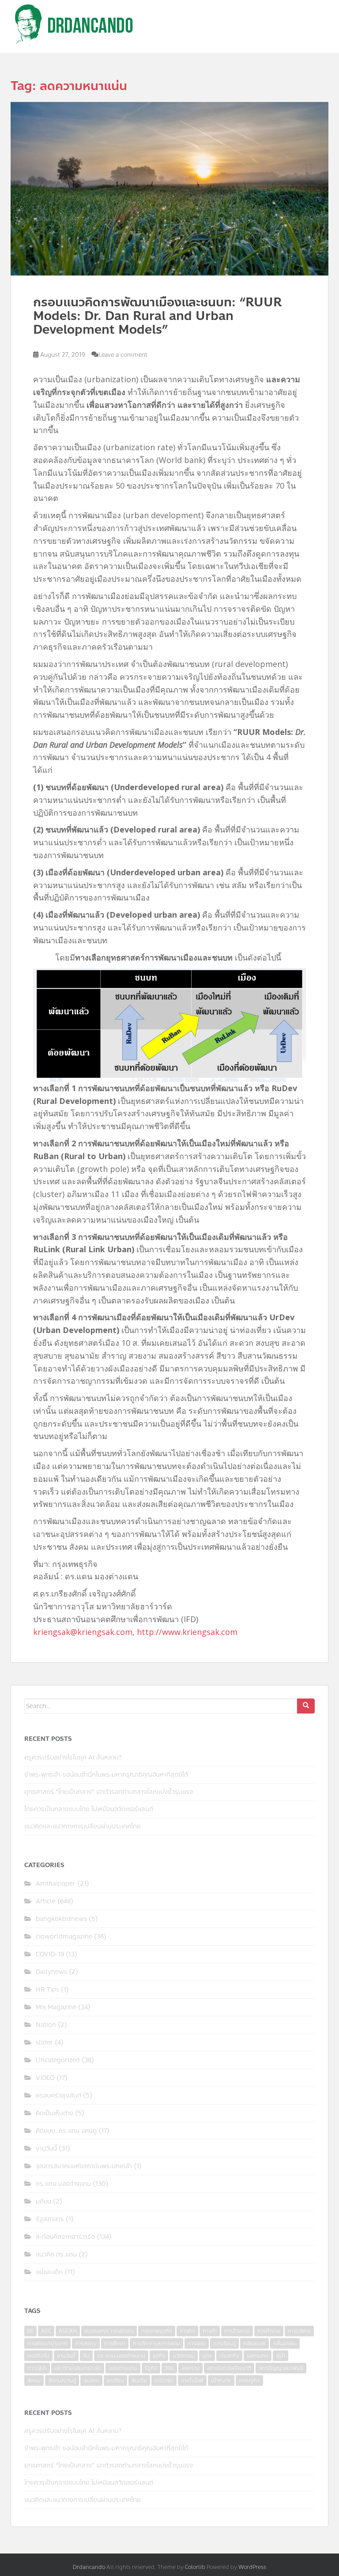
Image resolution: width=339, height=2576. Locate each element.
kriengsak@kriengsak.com (83, 1632)
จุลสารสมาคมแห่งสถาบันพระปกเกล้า (84, 2166)
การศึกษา (115, 2343)
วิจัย (169, 2368)
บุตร (207, 2356)
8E (30, 2331)
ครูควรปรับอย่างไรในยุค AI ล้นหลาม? (73, 1757)
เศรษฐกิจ (249, 2380)
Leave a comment (123, 355)
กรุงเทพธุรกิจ (157, 2331)
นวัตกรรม (184, 2356)
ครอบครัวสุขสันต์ (58, 2096)
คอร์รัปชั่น (38, 2356)
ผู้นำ (281, 2356)
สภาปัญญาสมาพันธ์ (281, 2368)
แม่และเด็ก (49, 2272)
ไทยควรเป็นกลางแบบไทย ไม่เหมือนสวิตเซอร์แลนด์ (89, 1809)
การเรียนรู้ (224, 2343)
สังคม (34, 2380)
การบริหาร (299, 2331)
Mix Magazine (56, 2007)
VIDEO (45, 2078)
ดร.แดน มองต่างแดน (63, 2184)
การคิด (187, 2331)
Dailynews (51, 1972)
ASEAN (68, 2331)
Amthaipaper (56, 1884)
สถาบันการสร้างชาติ (229, 2368)
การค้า (210, 2331)
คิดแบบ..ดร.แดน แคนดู (66, 2131)
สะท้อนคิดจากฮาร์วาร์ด (65, 2237)
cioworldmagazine (64, 1937)
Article (46, 1901)
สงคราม (190, 2368)
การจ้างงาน (237, 2331)
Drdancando (89, 2567)
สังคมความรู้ (62, 2380)
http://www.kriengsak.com (187, 1632)
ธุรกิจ (159, 2356)
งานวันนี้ (46, 2149)
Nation (46, 2025)
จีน (86, 2356)
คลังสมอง (254, 2343)
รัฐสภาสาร (50, 2219)
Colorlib (195, 2567)
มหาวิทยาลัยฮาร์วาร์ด (78, 2368)
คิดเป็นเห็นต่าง (55, 2113)
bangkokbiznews (61, 1919)
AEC (46, 2331)
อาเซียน (115, 2380)
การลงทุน (86, 2343)
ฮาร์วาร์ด (164, 2380)
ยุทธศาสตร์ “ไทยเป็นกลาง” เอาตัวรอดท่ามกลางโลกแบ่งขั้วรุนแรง (109, 1792)
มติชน (43, 2201)
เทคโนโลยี (192, 2380)
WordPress (252, 2567)
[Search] (306, 1706)
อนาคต (91, 2380)
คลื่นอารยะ (285, 2343)
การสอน (197, 2343)
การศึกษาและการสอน (156, 2343)
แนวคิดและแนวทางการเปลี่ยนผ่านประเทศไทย (83, 1826)
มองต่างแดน (123, 2368)
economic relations (109, 2331)
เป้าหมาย (221, 2380)
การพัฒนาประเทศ (47, 2343)
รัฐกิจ (151, 2368)
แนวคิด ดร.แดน (56, 2254)
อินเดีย (139, 2380)
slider (44, 2043)
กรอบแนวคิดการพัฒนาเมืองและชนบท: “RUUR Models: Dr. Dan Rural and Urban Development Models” (157, 316)
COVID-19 (50, 1954)
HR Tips (47, 1990)
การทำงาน (269, 2331)
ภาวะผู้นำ (37, 2368)
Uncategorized (58, 2060)
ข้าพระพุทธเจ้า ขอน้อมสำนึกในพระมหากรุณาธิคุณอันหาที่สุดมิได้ (106, 1775)
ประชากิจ (229, 2356)
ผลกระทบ (258, 2356)
